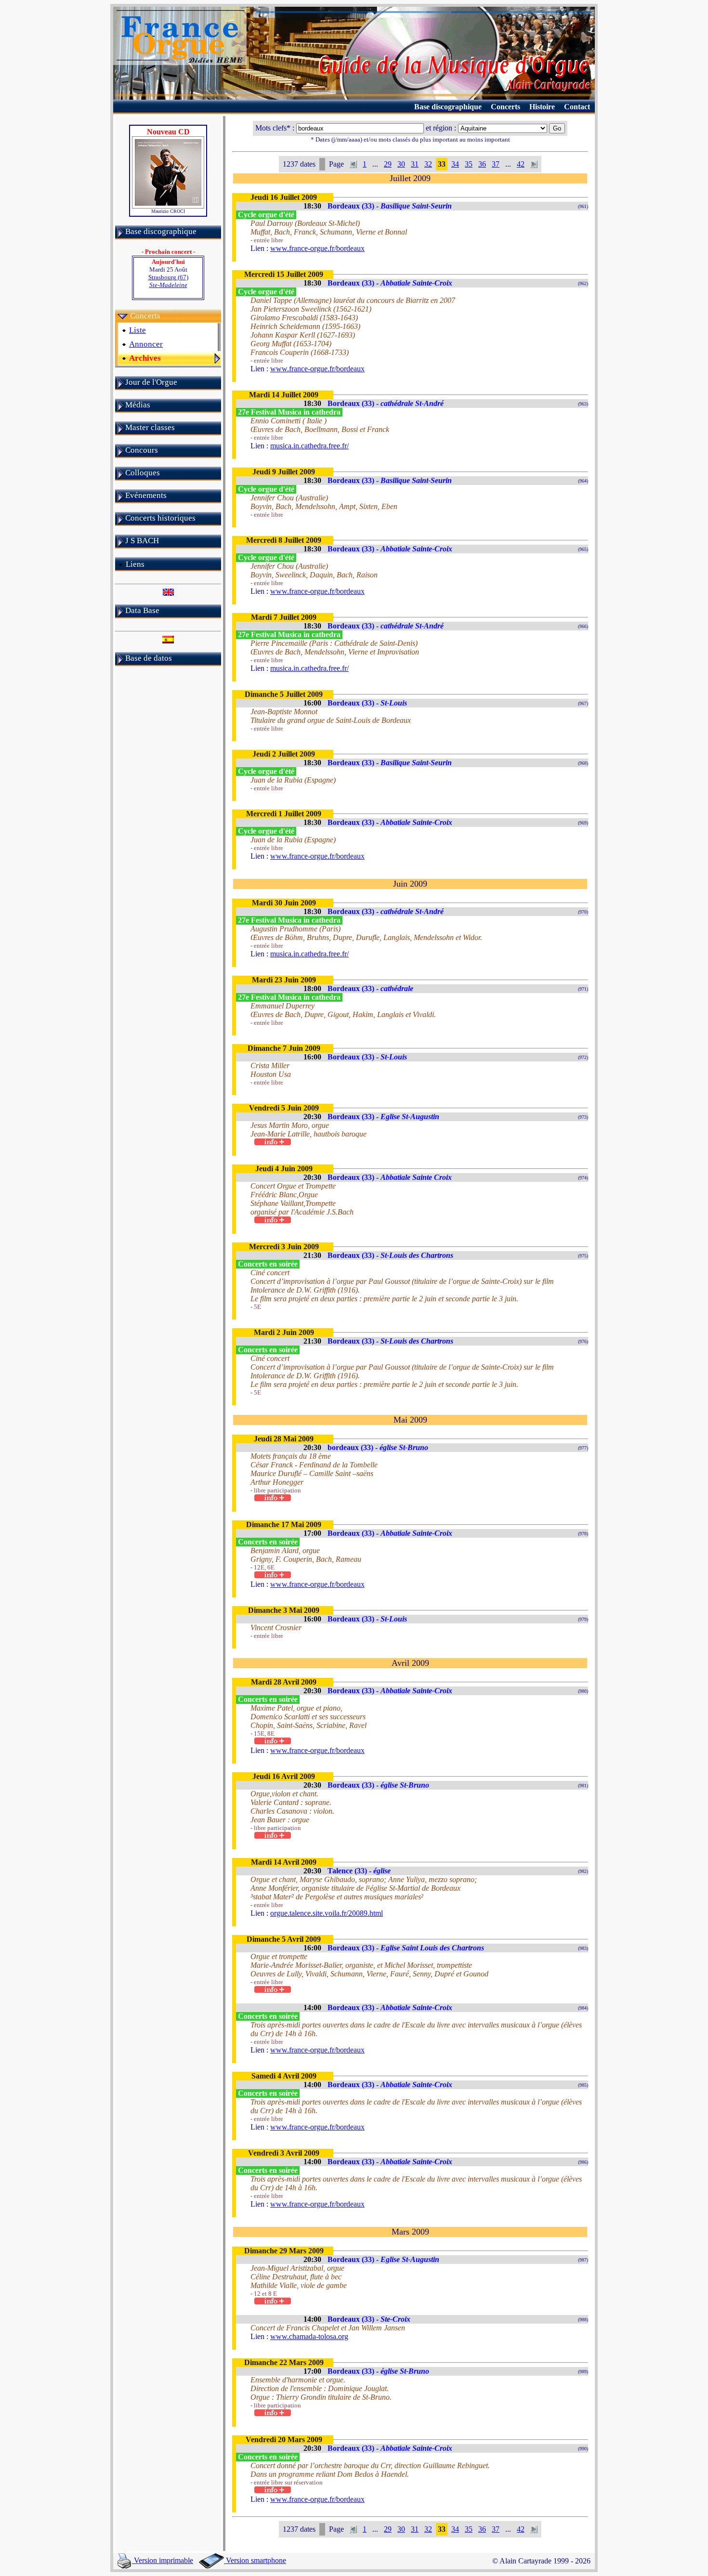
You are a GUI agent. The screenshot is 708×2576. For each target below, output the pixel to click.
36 (482, 164)
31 (415, 164)
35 (469, 164)
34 (455, 164)
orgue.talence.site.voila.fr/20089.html (327, 1913)
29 (388, 164)
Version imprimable (163, 2560)
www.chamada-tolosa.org (309, 2336)
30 (401, 164)
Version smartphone (255, 2560)
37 (496, 164)
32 (428, 164)
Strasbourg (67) (168, 281)
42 (521, 164)
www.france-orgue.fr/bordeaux (317, 248)
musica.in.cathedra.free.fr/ (309, 446)
